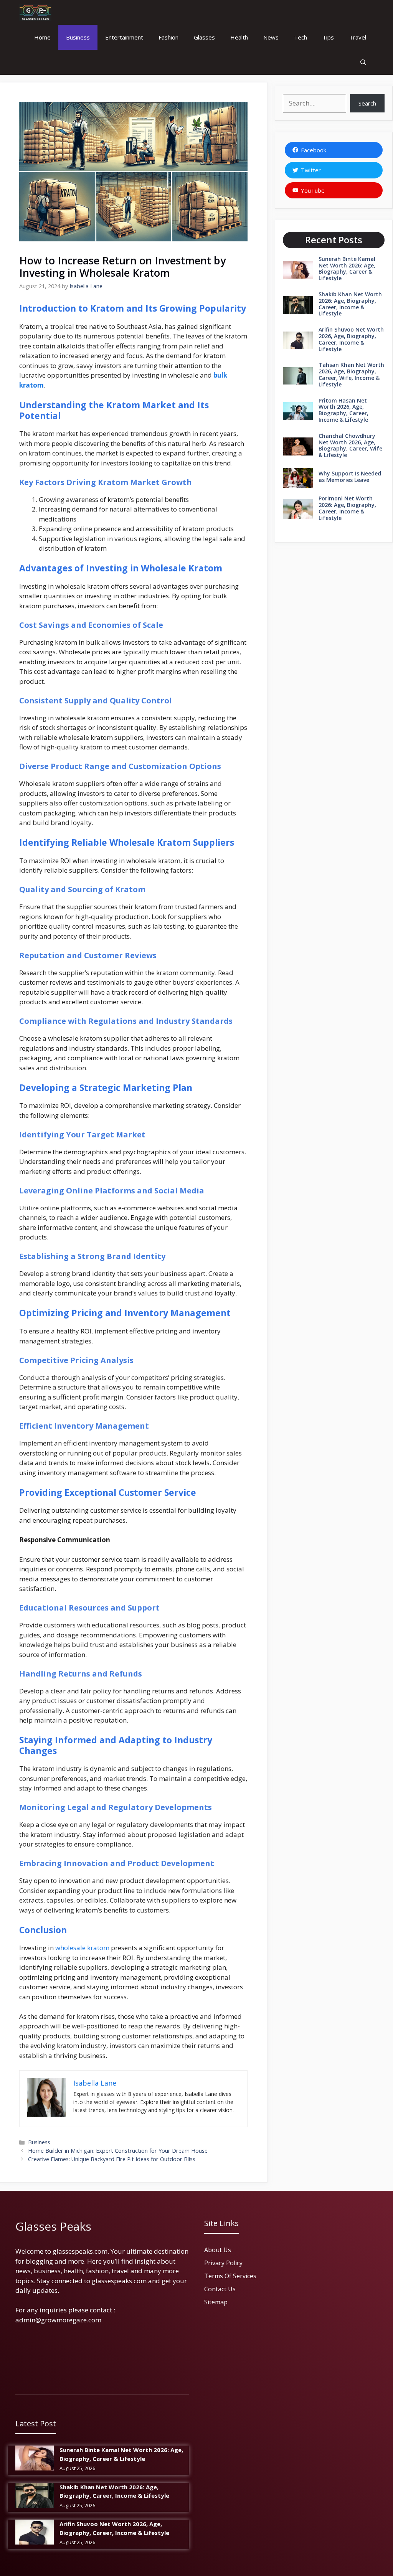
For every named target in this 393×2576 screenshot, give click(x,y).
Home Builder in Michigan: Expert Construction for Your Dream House (118, 2151)
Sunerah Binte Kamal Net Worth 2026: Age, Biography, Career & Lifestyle (347, 268)
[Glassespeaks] (35, 12)
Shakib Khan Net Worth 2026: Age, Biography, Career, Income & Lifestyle (350, 304)
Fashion (168, 37)
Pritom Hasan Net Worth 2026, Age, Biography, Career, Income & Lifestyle (343, 410)
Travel (358, 37)
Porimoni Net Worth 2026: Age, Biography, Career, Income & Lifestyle (347, 508)
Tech (301, 37)
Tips (328, 37)
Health (239, 37)
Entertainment (124, 37)
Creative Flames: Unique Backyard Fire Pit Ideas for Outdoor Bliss (112, 2159)
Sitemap (216, 2302)
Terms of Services (230, 2276)
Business (78, 37)
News (271, 37)
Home (42, 37)
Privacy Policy (223, 2263)
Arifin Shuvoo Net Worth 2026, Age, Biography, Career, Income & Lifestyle (351, 339)
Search (367, 103)
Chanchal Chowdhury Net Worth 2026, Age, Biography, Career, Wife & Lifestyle (350, 445)
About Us (218, 2250)
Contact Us (220, 2289)
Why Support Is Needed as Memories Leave (350, 477)
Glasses (204, 37)
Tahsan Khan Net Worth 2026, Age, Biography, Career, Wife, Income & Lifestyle (351, 374)
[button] (363, 62)
